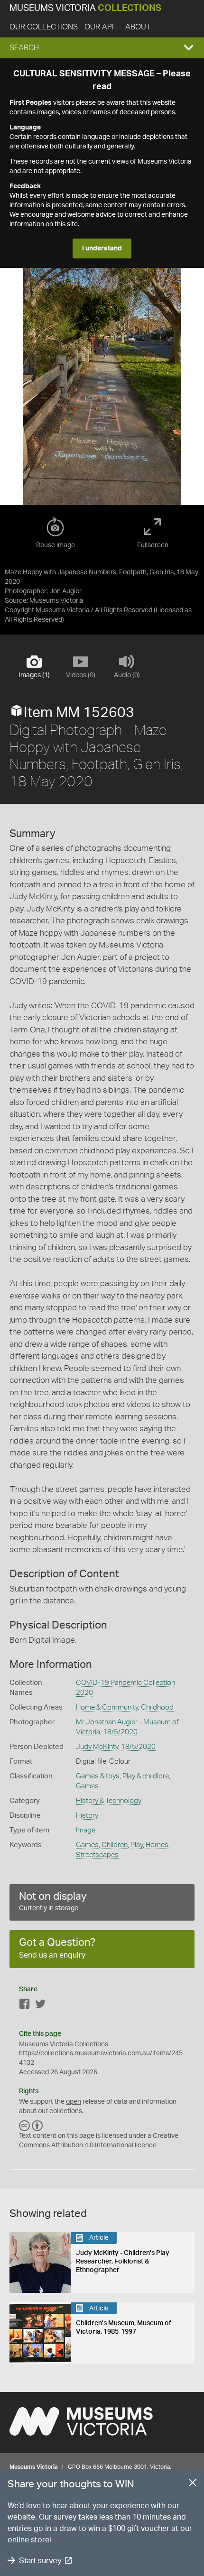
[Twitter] (40, 2006)
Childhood (157, 1707)
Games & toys (98, 1776)
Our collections (44, 27)
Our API (99, 27)
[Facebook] (25, 2006)
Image (86, 1830)
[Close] (193, 2484)
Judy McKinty (97, 1747)
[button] (102, 48)
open (74, 2102)
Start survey (40, 2561)
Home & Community (107, 1707)
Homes (157, 1845)
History (87, 1816)
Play (137, 1845)
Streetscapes (97, 1855)
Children (115, 1845)
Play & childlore (146, 1776)
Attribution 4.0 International (92, 2145)
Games (87, 1786)
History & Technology (109, 1801)
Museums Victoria (85, 8)
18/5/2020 (120, 1732)
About (138, 27)
